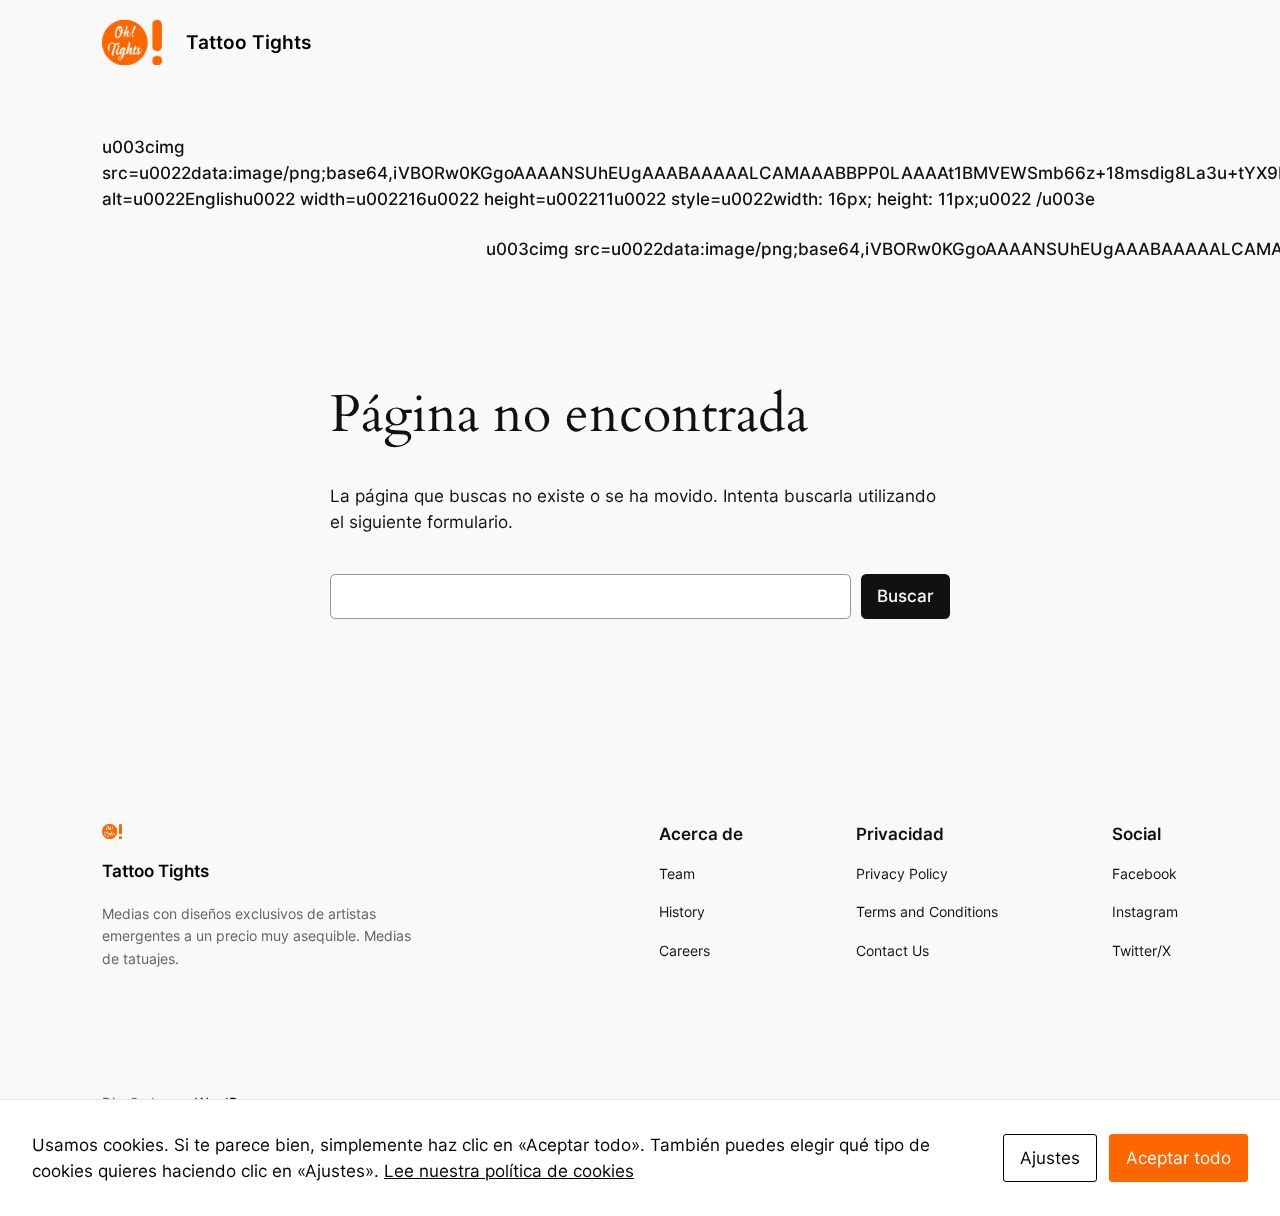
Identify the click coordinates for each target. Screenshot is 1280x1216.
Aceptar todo (1178, 1158)
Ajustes (1050, 1158)
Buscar (905, 596)
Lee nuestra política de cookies (509, 1171)
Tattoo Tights (248, 42)
